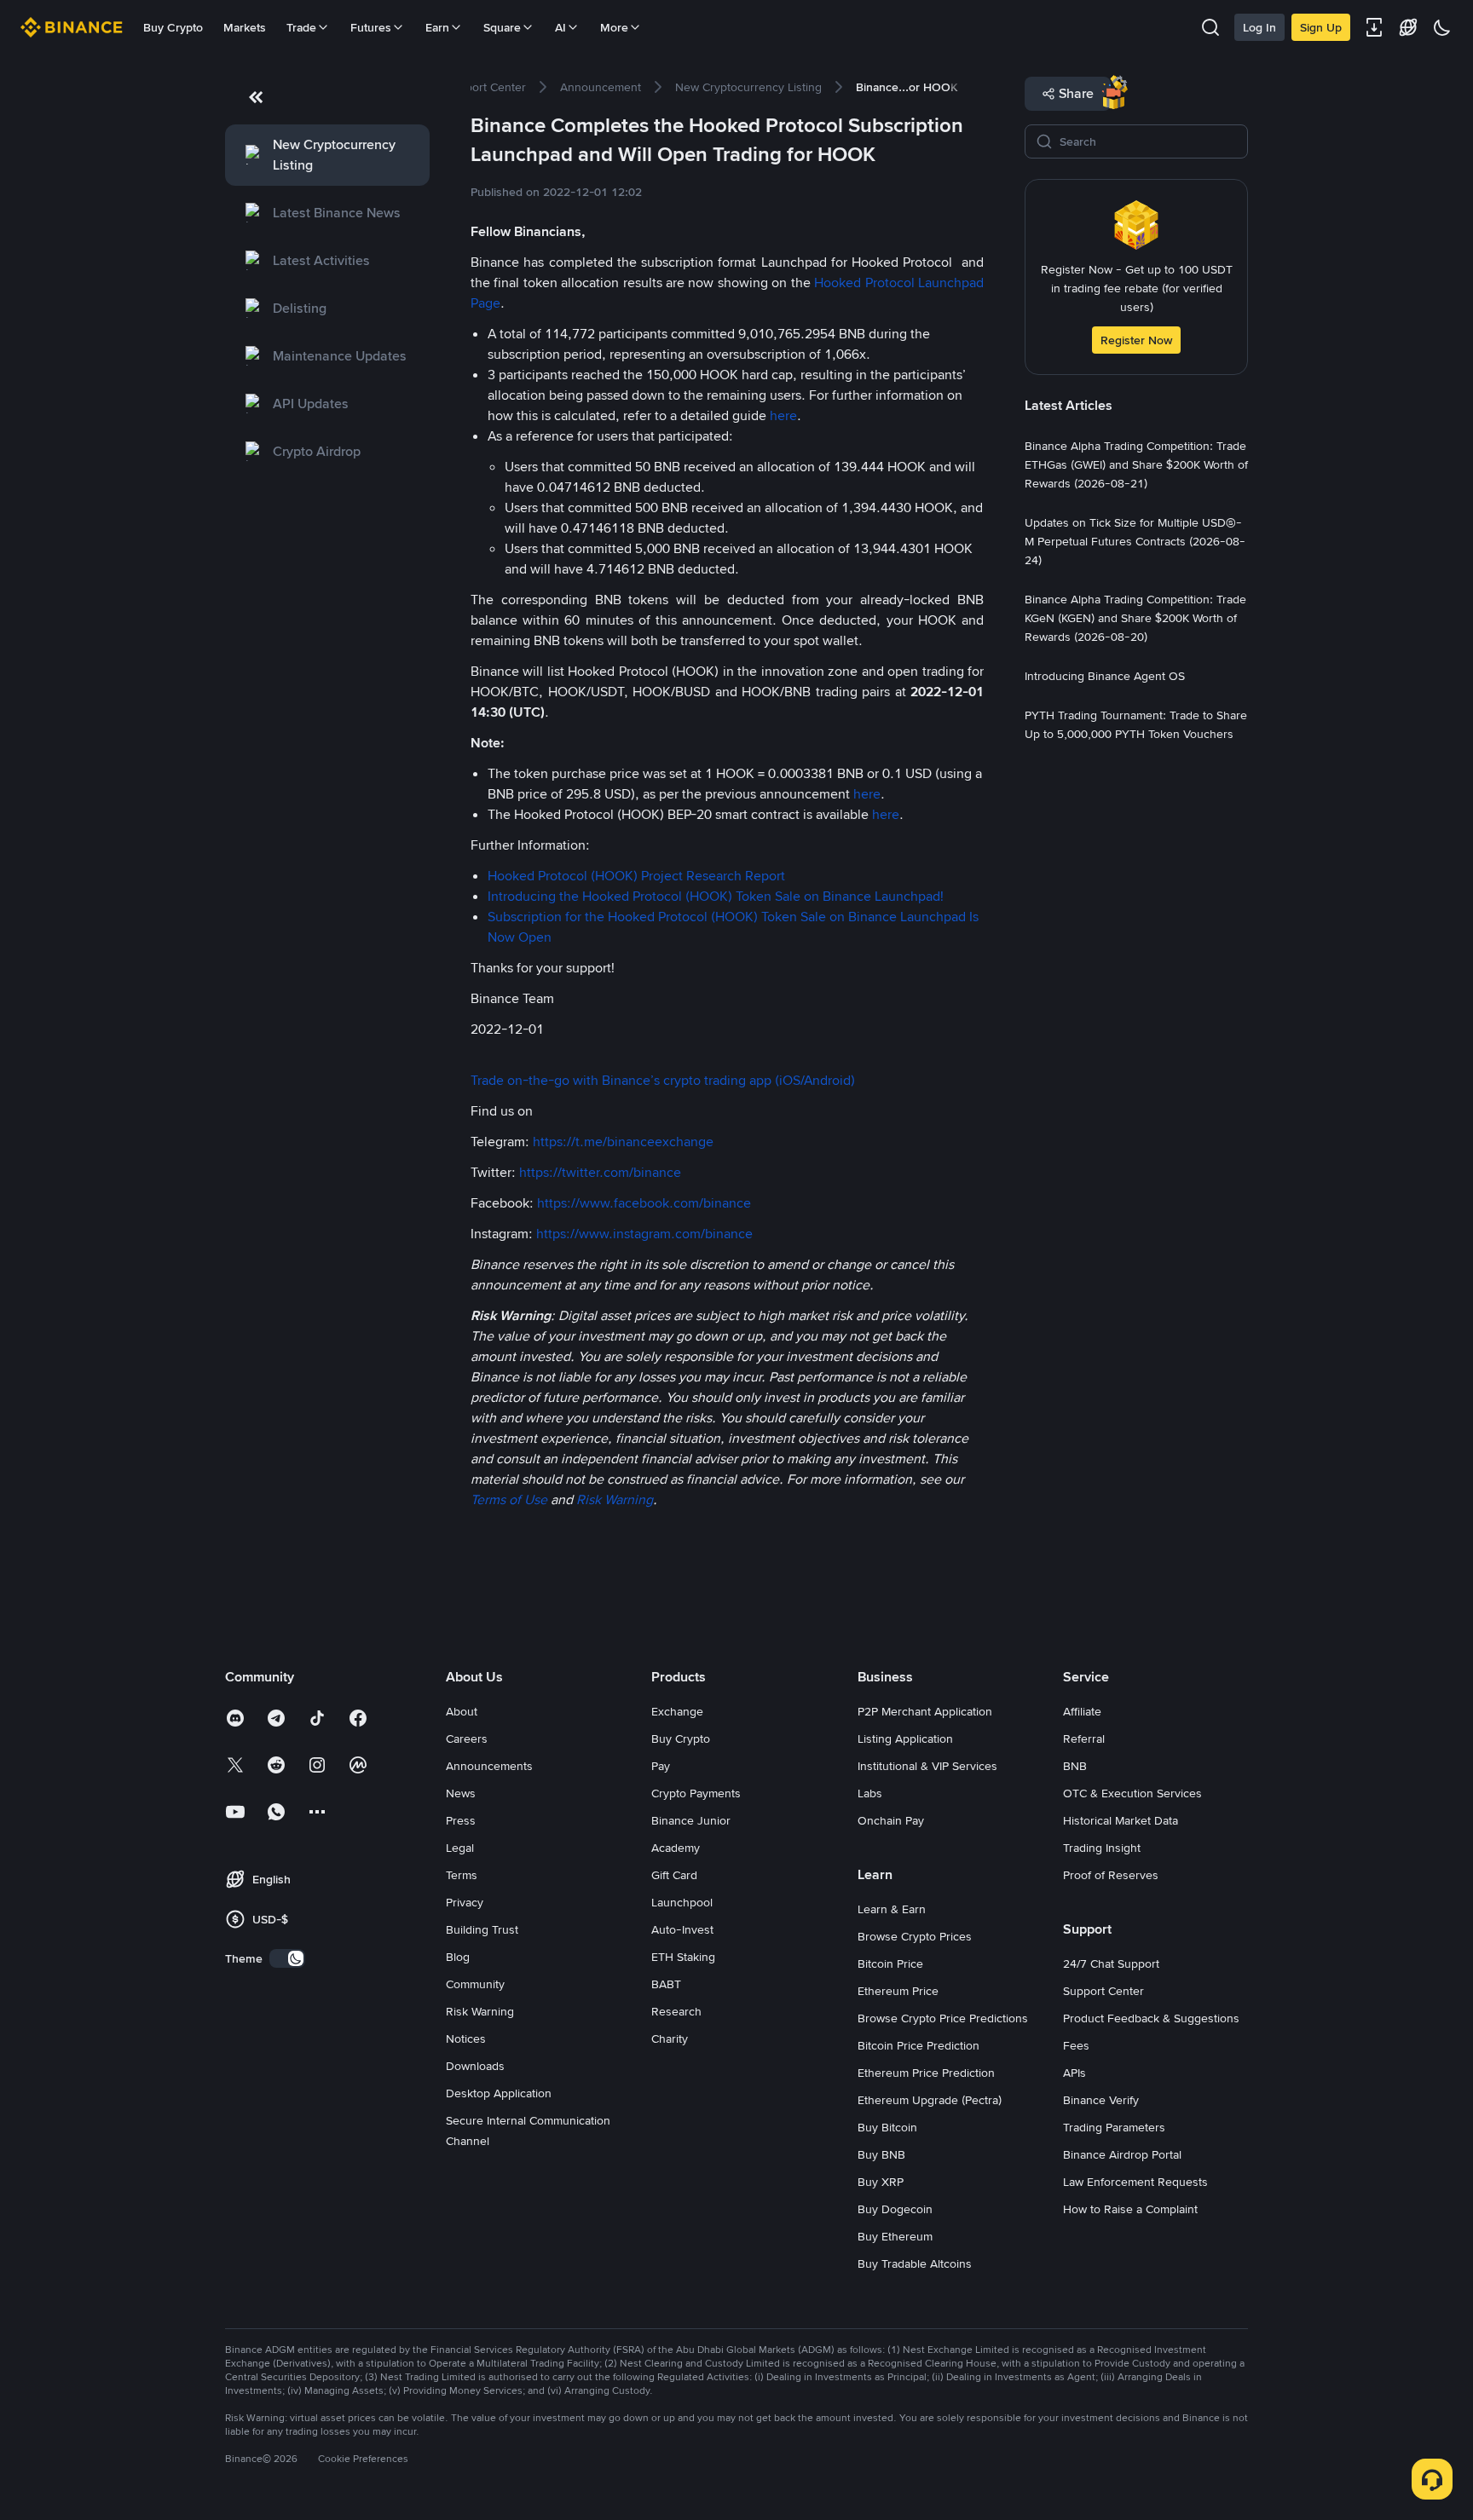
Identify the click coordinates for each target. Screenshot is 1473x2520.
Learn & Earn (892, 1909)
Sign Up (1321, 27)
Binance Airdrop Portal (1122, 2154)
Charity (670, 2038)
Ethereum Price (898, 1991)
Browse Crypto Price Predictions (943, 2018)
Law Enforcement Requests (1135, 2182)
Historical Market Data (1121, 1820)
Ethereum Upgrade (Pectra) (930, 2100)
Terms (462, 1875)
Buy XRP (881, 2182)
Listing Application (905, 1739)
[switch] (287, 1958)
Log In (1259, 27)
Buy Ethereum (895, 2236)
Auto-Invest (682, 1929)
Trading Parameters (1114, 2127)
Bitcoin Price (890, 1964)
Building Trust (482, 1929)
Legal (460, 1848)
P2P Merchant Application (925, 1711)
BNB (1075, 1766)
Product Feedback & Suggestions (1151, 2018)
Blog (458, 1957)
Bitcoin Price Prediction (918, 2045)
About (462, 1711)
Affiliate (1082, 1711)
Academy (676, 1848)
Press (461, 1820)
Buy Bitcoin (887, 2127)
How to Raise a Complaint (1130, 2209)
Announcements (489, 1766)
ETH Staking (683, 1957)
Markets (245, 27)
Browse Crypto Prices (915, 1936)
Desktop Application (499, 2093)
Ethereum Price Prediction (926, 2073)
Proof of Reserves (1111, 1875)
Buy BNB (881, 2154)
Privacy (465, 1902)
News (461, 1793)
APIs (1074, 2073)
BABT (666, 1984)
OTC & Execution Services (1132, 1793)
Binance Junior (691, 1820)
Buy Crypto (173, 27)
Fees (1076, 2045)
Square (502, 27)
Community (475, 1984)
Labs (870, 1793)
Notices (466, 2038)
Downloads (475, 2066)
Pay (661, 1766)
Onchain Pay (891, 1820)
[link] (327, 155)
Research (676, 2011)
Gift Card (674, 1875)
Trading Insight (1102, 1848)
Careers (467, 1739)
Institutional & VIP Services (927, 1766)
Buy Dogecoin (895, 2209)
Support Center (1103, 1991)
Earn (437, 27)
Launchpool (682, 1902)
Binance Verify (1101, 2100)
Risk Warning (480, 2011)
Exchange (677, 1711)
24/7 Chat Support (1111, 1964)
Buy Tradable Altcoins (915, 2263)
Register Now (1136, 340)
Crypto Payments (696, 1793)
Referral (1084, 1739)
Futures (371, 27)
